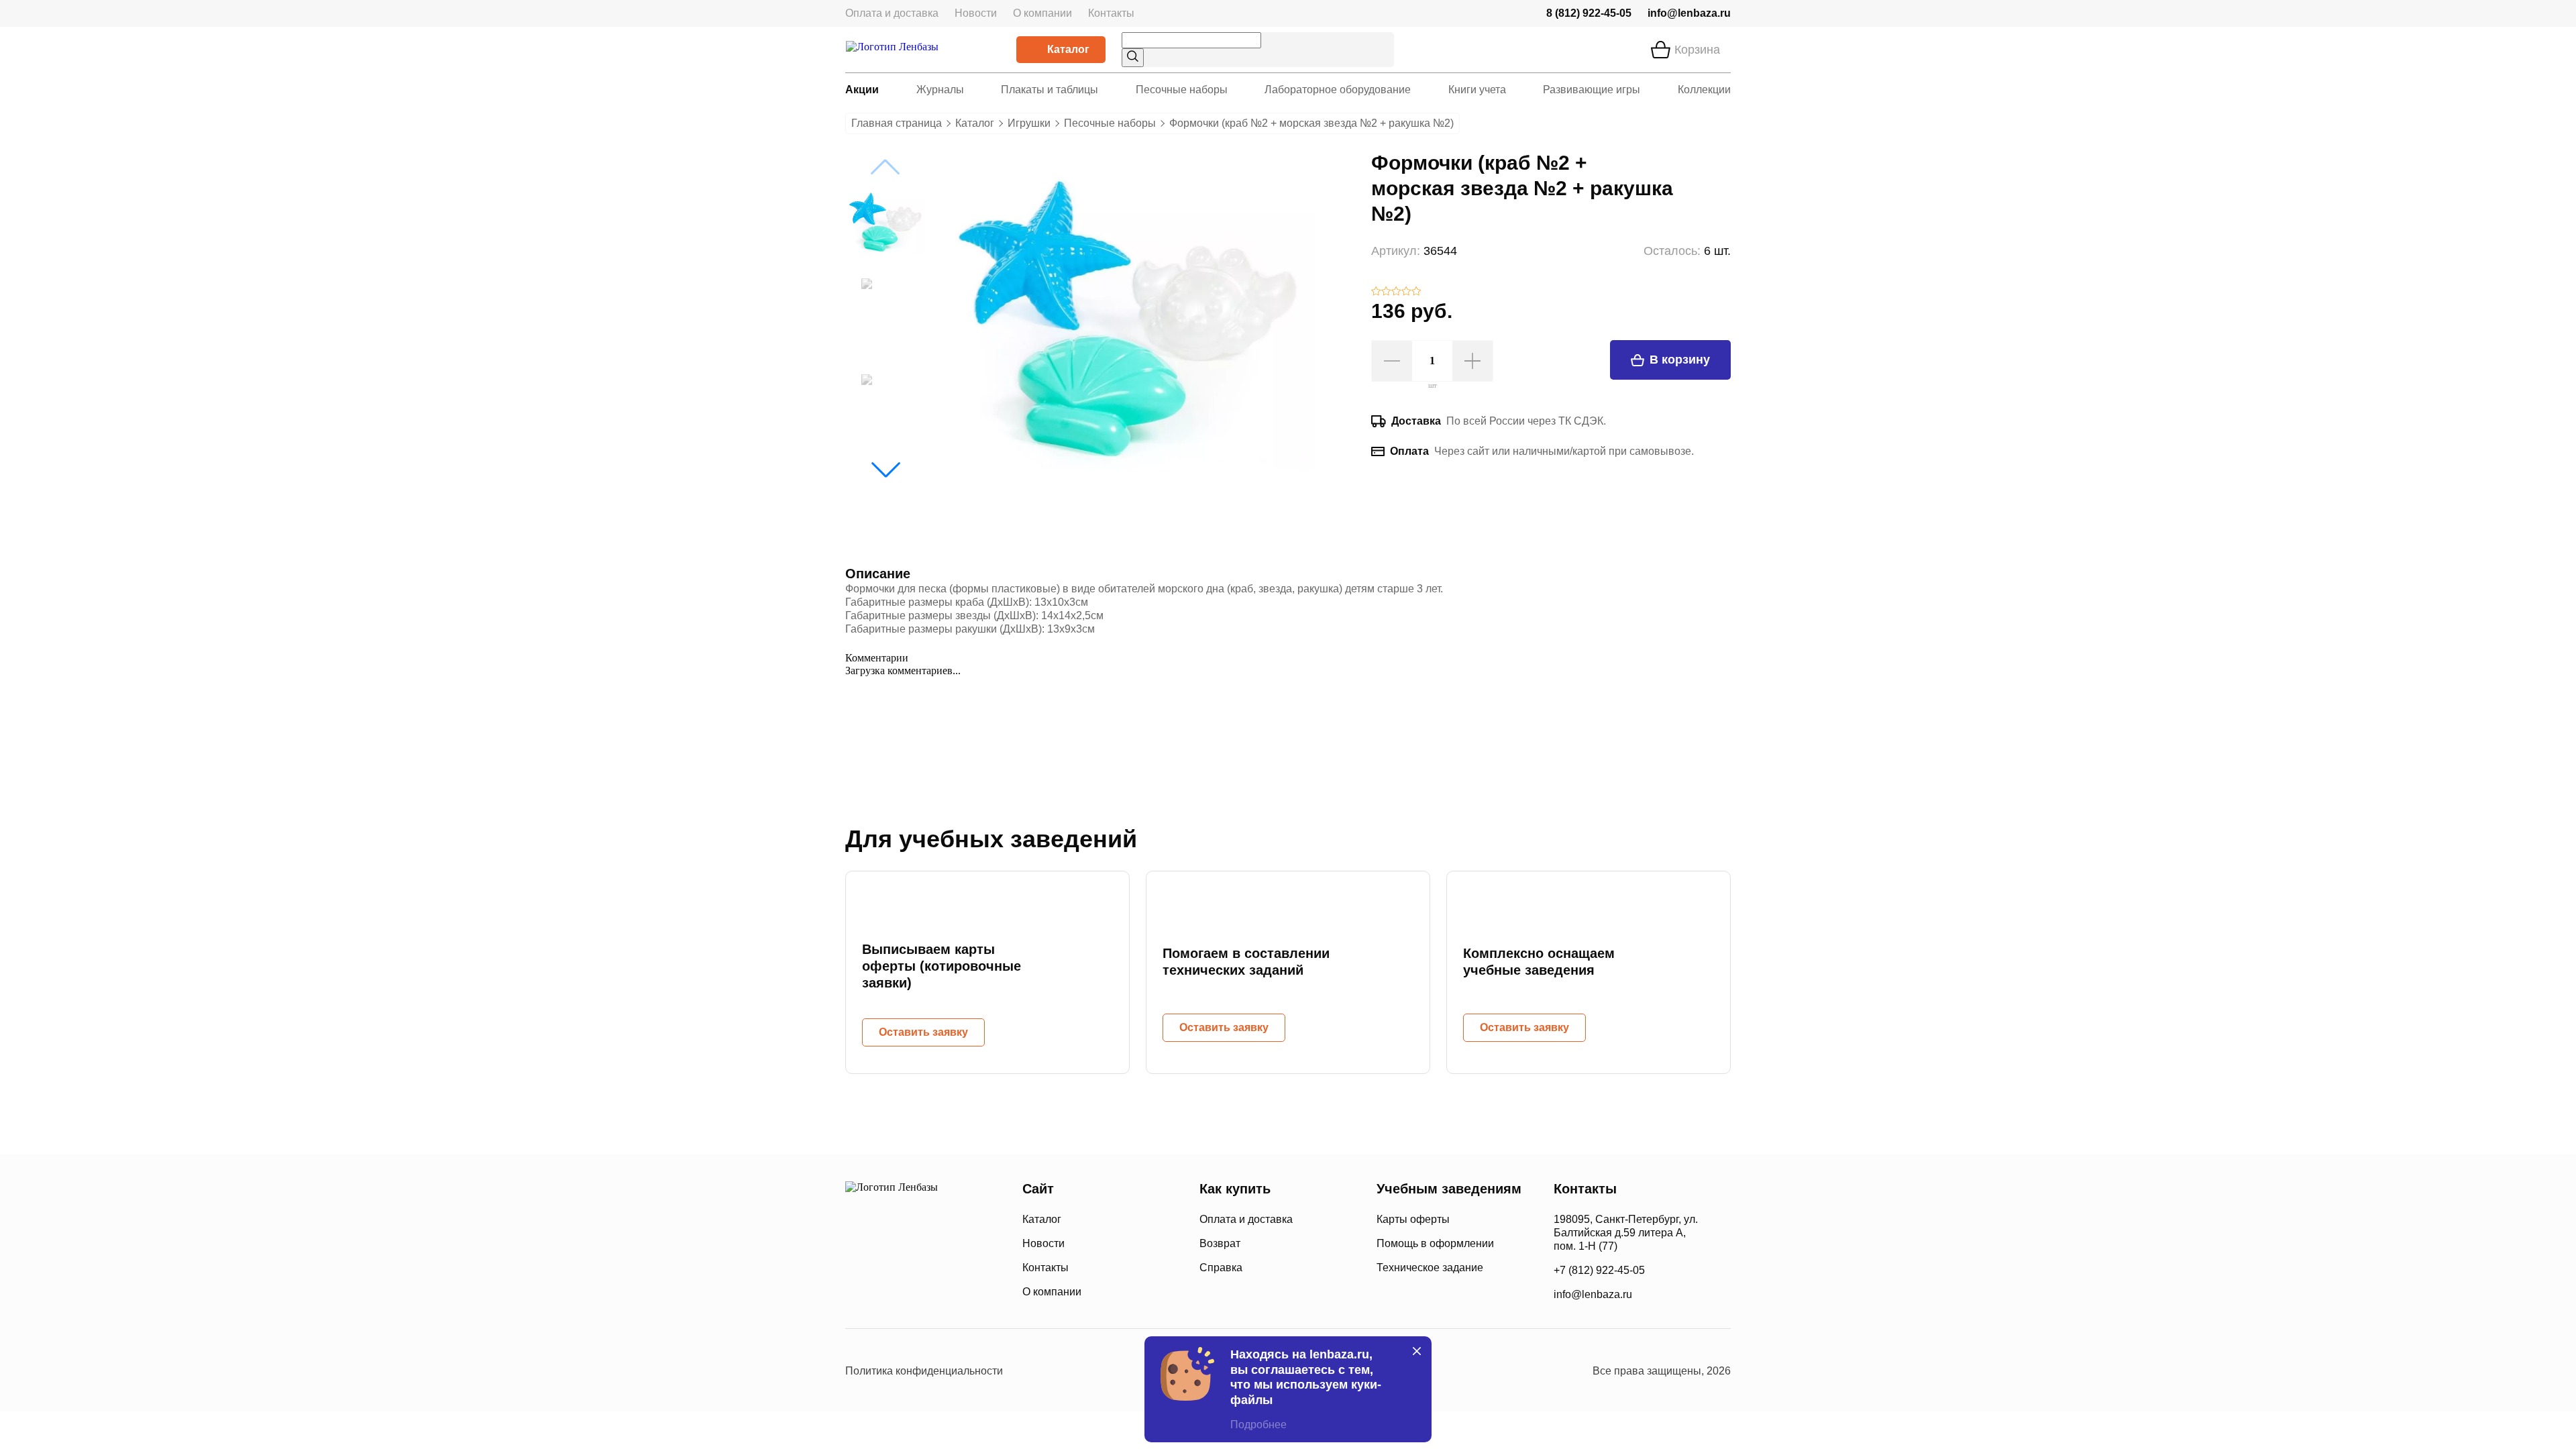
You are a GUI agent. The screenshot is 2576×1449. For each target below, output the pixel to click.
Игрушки (1029, 123)
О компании (1042, 13)
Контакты (1111, 13)
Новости (976, 13)
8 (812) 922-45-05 (1589, 13)
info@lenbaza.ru (1689, 13)
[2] (1386, 292)
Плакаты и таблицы (1050, 90)
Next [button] (885, 470)
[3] (1396, 292)
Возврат (1220, 1243)
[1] (1376, 292)
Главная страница (897, 123)
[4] (1406, 292)
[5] (1416, 292)
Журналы (940, 90)
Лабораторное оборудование (1338, 90)
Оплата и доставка (892, 13)
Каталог (1068, 49)
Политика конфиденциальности (924, 1371)
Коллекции (1704, 90)
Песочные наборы (1182, 90)
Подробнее (1258, 1425)
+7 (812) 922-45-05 (1599, 1270)
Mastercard (858, 1291)
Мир (958, 1291)
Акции (862, 90)
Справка (1221, 1268)
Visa (905, 1291)
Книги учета (1477, 90)
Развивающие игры (1592, 90)
